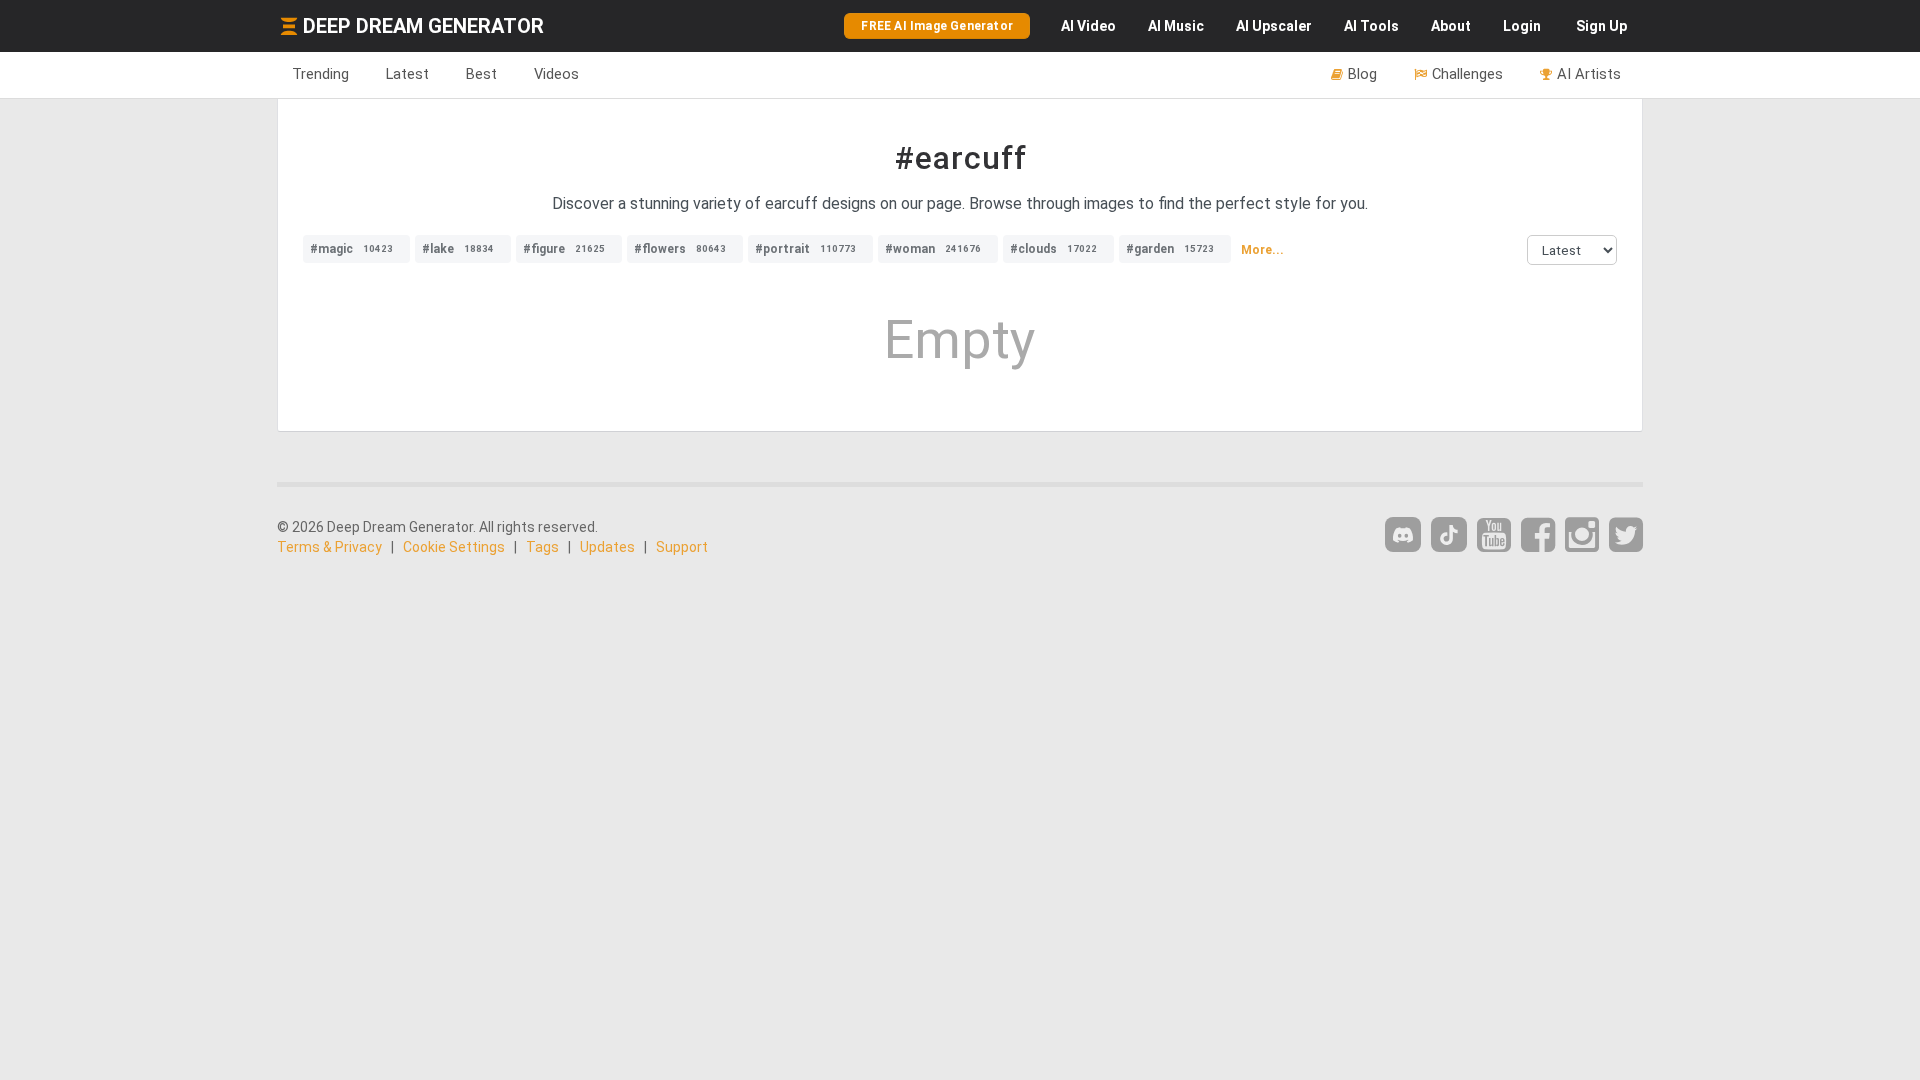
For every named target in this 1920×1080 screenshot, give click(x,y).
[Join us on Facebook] (1538, 535)
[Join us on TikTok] (1449, 534)
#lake (458, 249)
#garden (1170, 249)
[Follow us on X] (1626, 535)
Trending (320, 74)
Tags (542, 547)
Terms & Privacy (329, 547)
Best (481, 74)
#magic (351, 249)
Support (682, 547)
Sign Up (1601, 26)
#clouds (1053, 249)
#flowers (680, 249)
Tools (1371, 26)
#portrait (805, 249)
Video (1088, 26)
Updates (607, 547)
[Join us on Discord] (1403, 534)
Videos (556, 74)
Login (1522, 26)
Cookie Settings (454, 547)
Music (1176, 26)
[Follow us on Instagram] (1582, 535)
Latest (407, 74)
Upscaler (1274, 26)
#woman (933, 249)
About (1451, 26)
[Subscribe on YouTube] (1494, 535)
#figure (564, 249)
